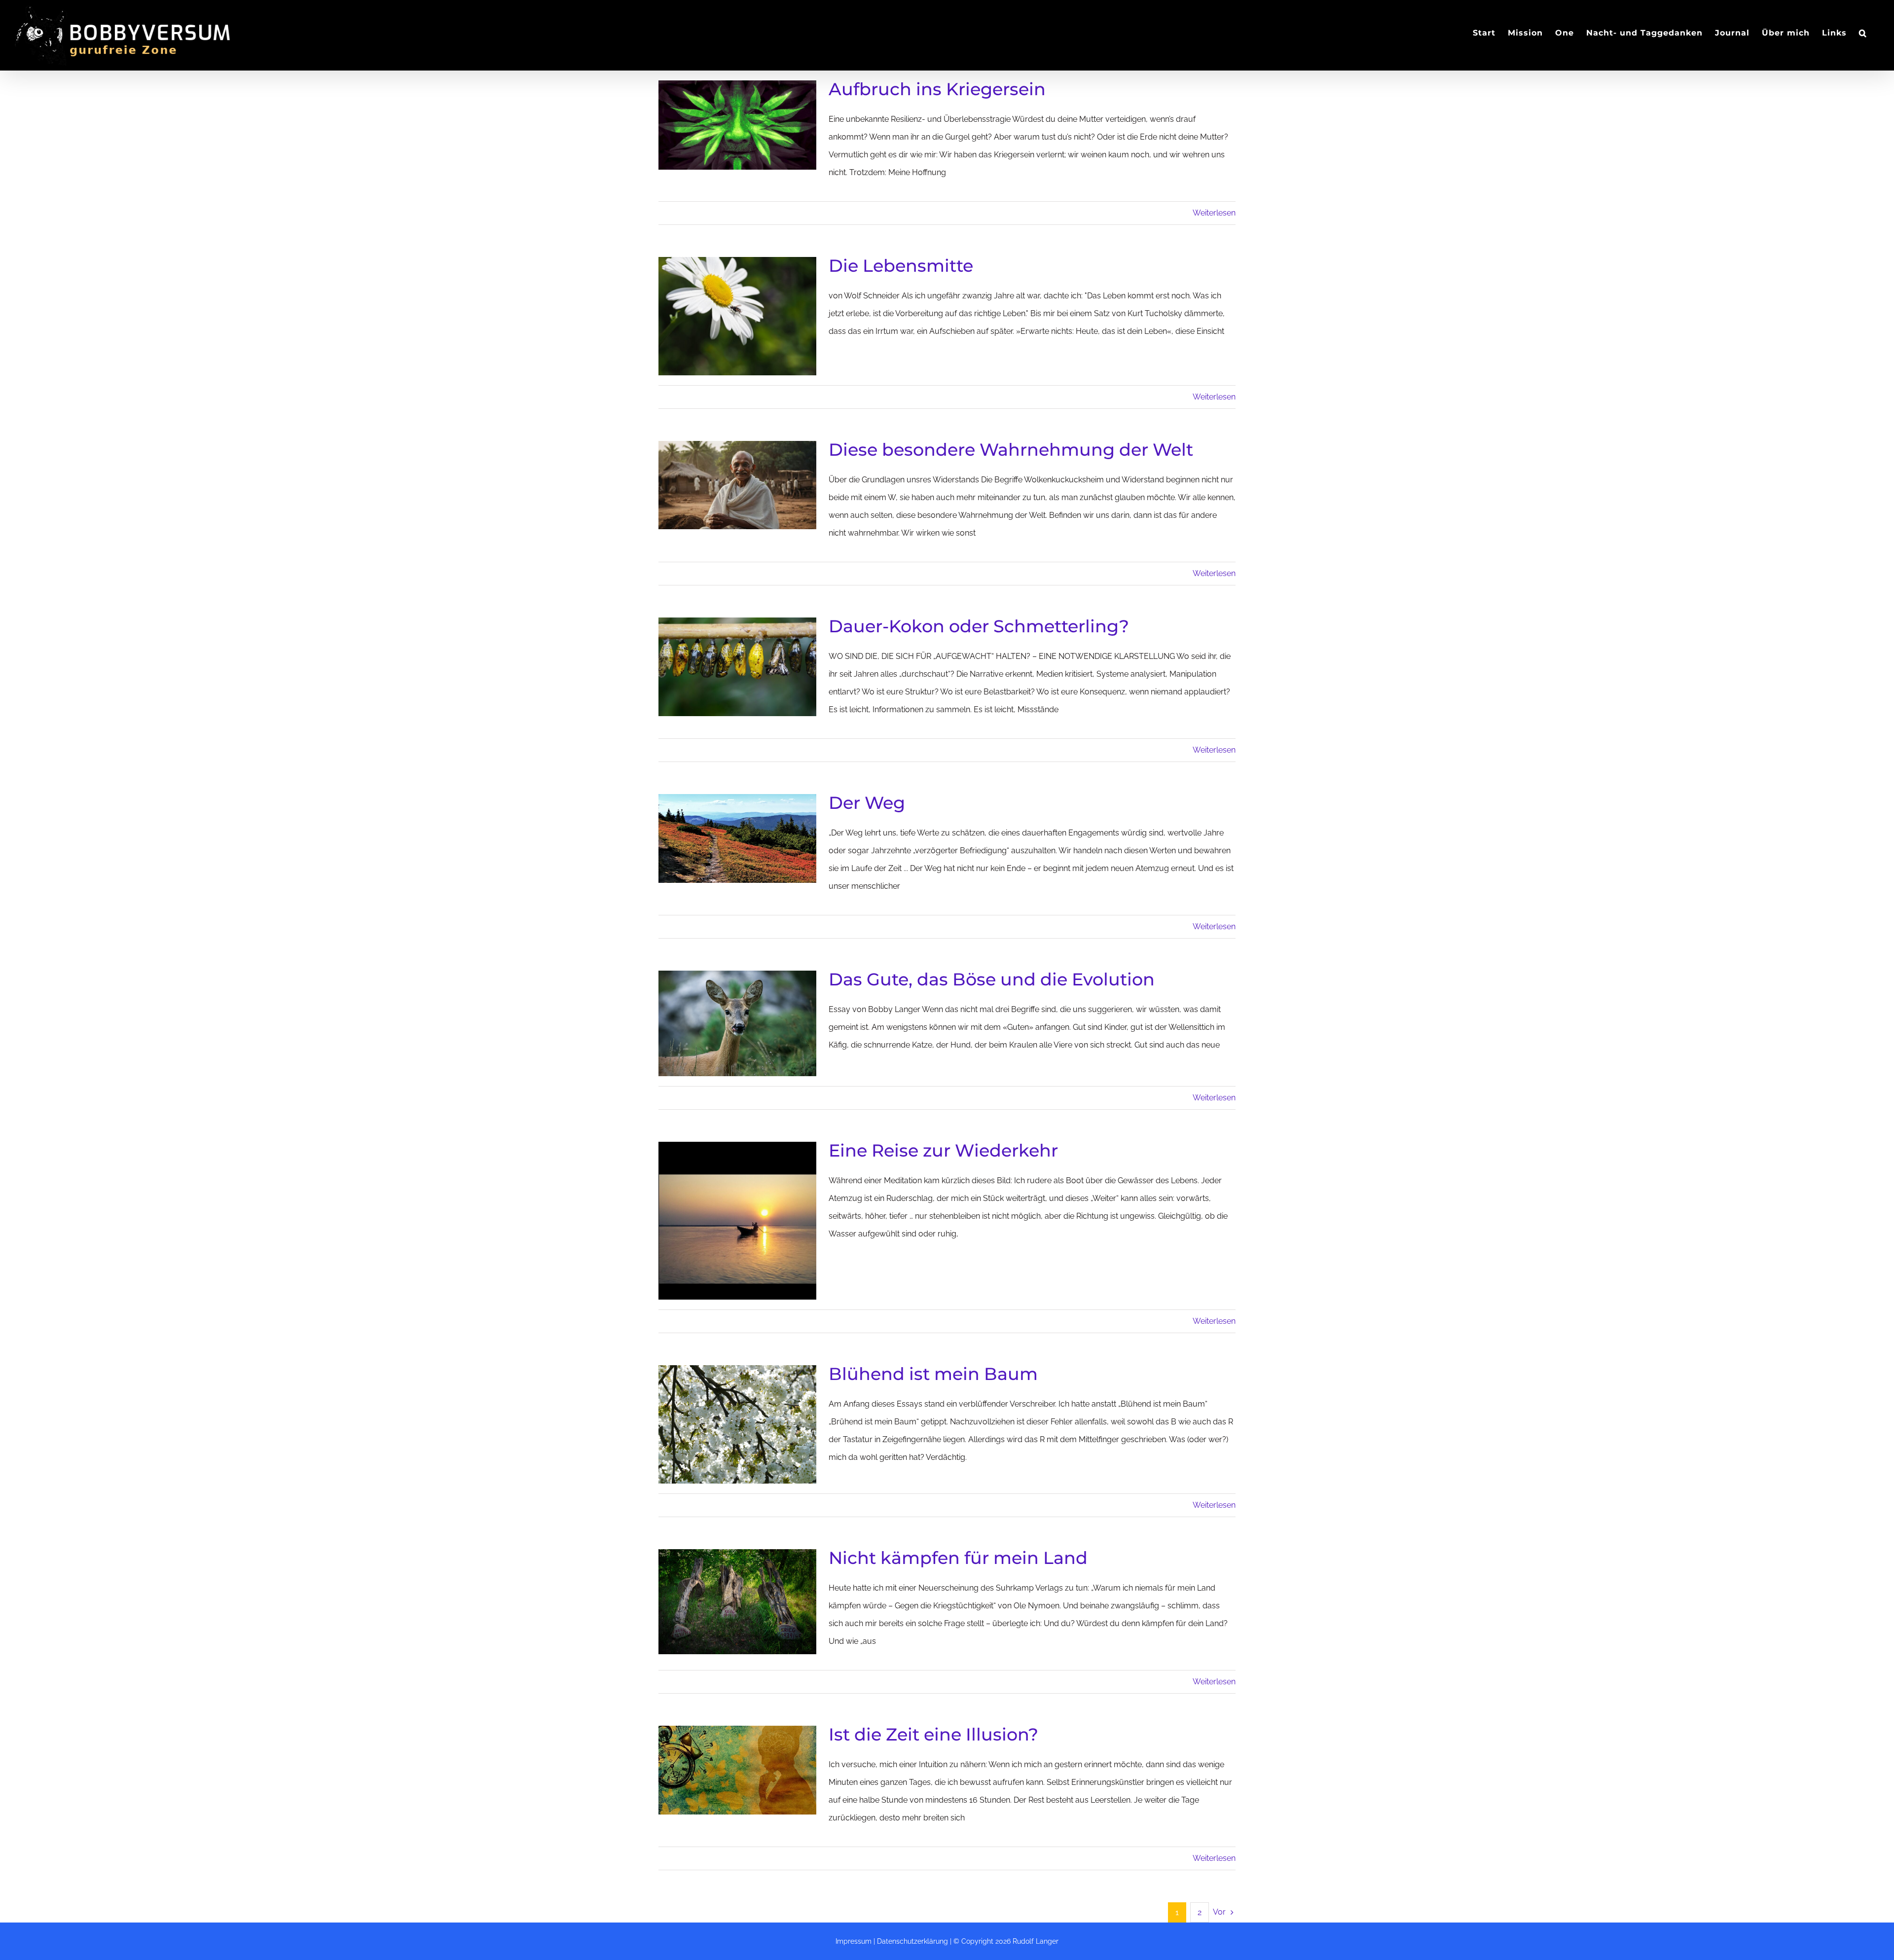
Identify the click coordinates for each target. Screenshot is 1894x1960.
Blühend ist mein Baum (933, 1374)
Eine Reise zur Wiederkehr (943, 1150)
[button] (1863, 33)
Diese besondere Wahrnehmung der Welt (1011, 450)
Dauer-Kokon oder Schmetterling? (979, 626)
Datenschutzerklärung (912, 1941)
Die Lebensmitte (901, 266)
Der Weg (867, 803)
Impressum (854, 1941)
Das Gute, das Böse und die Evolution (992, 979)
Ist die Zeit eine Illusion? (933, 1734)
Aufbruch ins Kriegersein (937, 89)
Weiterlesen (1214, 213)
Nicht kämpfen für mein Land (958, 1558)
